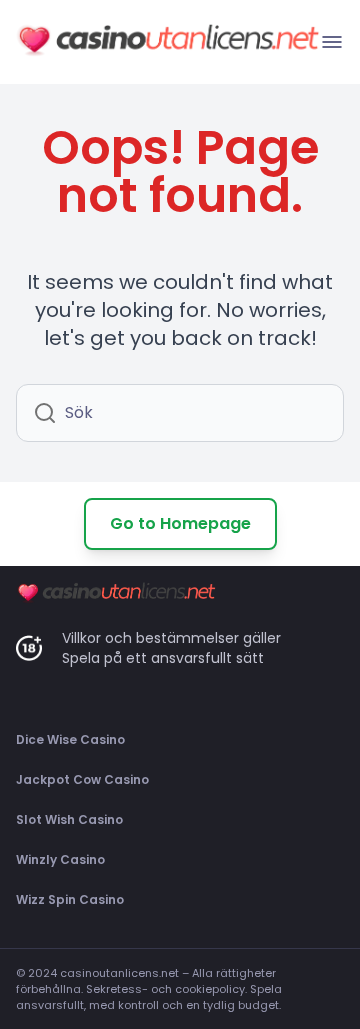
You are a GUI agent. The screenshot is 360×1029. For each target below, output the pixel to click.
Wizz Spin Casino (70, 899)
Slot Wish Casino (69, 819)
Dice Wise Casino (70, 739)
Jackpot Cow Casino (82, 779)
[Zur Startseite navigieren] (168, 42)
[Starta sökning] (45, 413)
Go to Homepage (180, 523)
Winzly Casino (60, 859)
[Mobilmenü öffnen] (332, 42)
